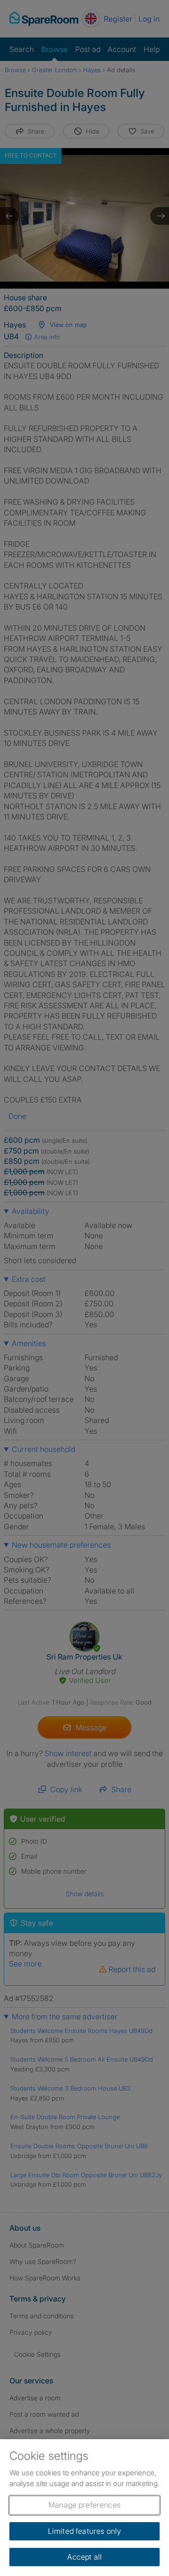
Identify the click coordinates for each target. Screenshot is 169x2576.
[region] (84, 2508)
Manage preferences (84, 2505)
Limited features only (84, 2531)
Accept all (85, 2557)
